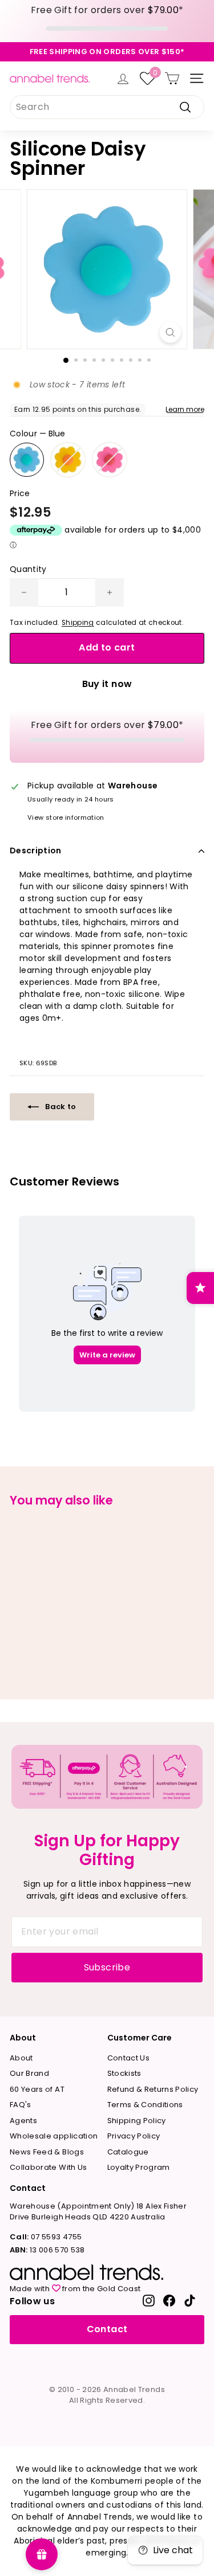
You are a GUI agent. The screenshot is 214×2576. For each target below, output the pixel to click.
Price (20, 493)
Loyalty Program (139, 2167)
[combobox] (107, 107)
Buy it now (107, 684)
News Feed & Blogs (47, 2152)
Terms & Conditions (145, 2105)
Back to (60, 1107)
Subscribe (107, 1967)
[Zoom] (170, 332)
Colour (37, 434)
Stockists (124, 2073)
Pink (110, 460)
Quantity (28, 569)
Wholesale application (54, 2136)
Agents (23, 2121)
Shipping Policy (137, 2121)
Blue (27, 460)
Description (36, 851)
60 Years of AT (37, 2089)
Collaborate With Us (49, 2167)
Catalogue (128, 2152)
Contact (107, 2329)
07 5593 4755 (46, 2237)
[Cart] (172, 78)
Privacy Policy (134, 2136)
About (21, 2058)
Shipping (78, 623)
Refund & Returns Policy (153, 2089)
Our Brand (29, 2073)
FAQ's (21, 2105)
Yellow (68, 460)
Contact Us (129, 2058)
